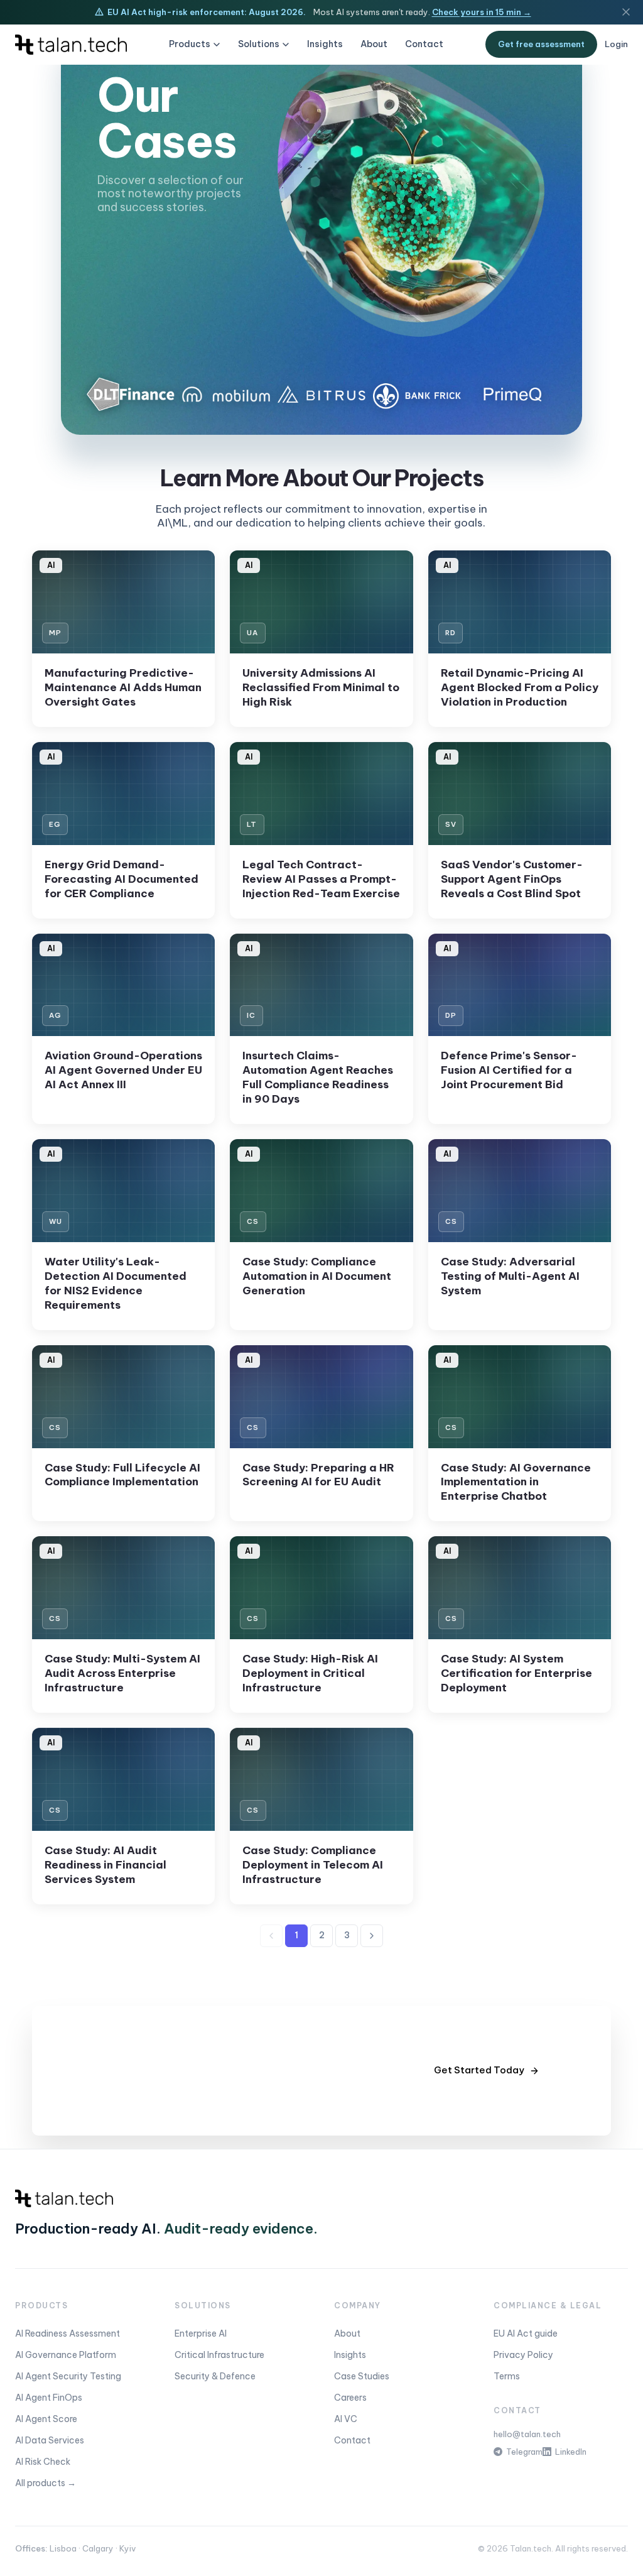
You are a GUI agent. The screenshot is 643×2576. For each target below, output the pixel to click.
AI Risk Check (43, 2462)
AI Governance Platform (66, 2355)
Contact (424, 44)
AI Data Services (50, 2440)
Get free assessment (541, 44)
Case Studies (362, 2376)
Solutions (259, 44)
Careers (350, 2398)
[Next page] (372, 1936)
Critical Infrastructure (219, 2355)
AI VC (346, 2419)
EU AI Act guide (526, 2333)
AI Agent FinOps (49, 2398)
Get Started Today (479, 2070)
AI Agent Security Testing (68, 2376)
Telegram (524, 2452)
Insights (325, 44)
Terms (507, 2376)
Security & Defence (215, 2376)
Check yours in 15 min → (482, 12)
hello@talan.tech (527, 2434)
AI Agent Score (46, 2419)
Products (190, 44)
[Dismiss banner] (626, 12)
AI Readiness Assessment (68, 2333)
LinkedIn (571, 2452)
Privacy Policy (523, 2355)
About (374, 44)
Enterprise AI (201, 2333)
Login (616, 44)
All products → (46, 2483)
